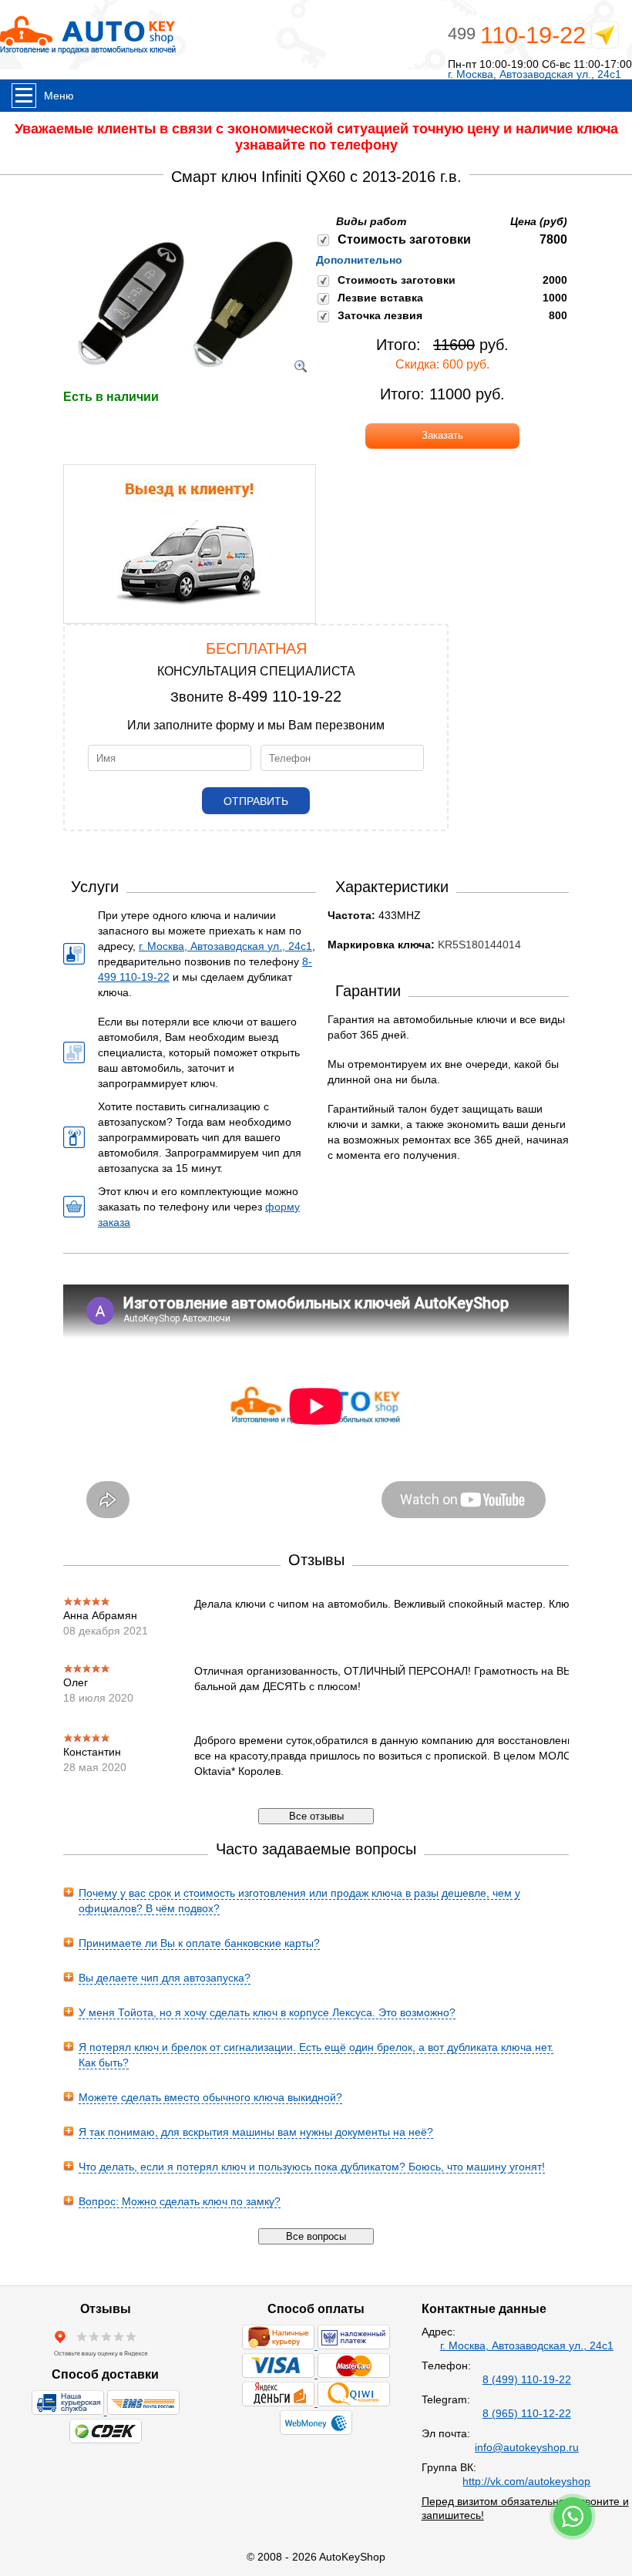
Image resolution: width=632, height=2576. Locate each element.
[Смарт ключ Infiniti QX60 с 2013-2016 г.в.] (184, 382)
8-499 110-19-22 (285, 696)
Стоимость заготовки (404, 239)
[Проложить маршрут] (605, 38)
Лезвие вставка (380, 298)
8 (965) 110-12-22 (527, 2413)
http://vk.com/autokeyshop (526, 2481)
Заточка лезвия (380, 315)
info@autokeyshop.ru (527, 2447)
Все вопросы (316, 2236)
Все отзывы (316, 1816)
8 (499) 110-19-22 (527, 2379)
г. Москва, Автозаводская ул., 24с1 (535, 74)
